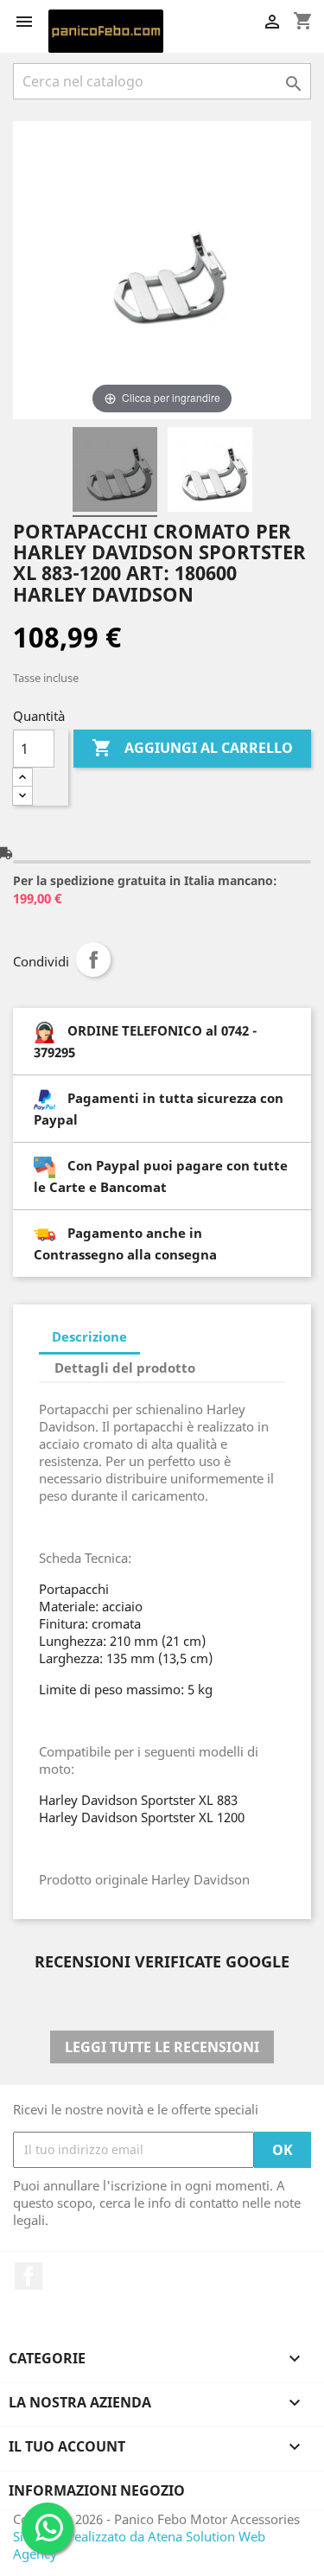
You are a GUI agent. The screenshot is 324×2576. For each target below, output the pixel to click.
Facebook (29, 2276)
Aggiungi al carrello (192, 748)
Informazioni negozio (97, 2490)
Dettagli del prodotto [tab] (125, 1368)
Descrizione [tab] (89, 1336)
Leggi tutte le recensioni (162, 2047)
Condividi (93, 960)
